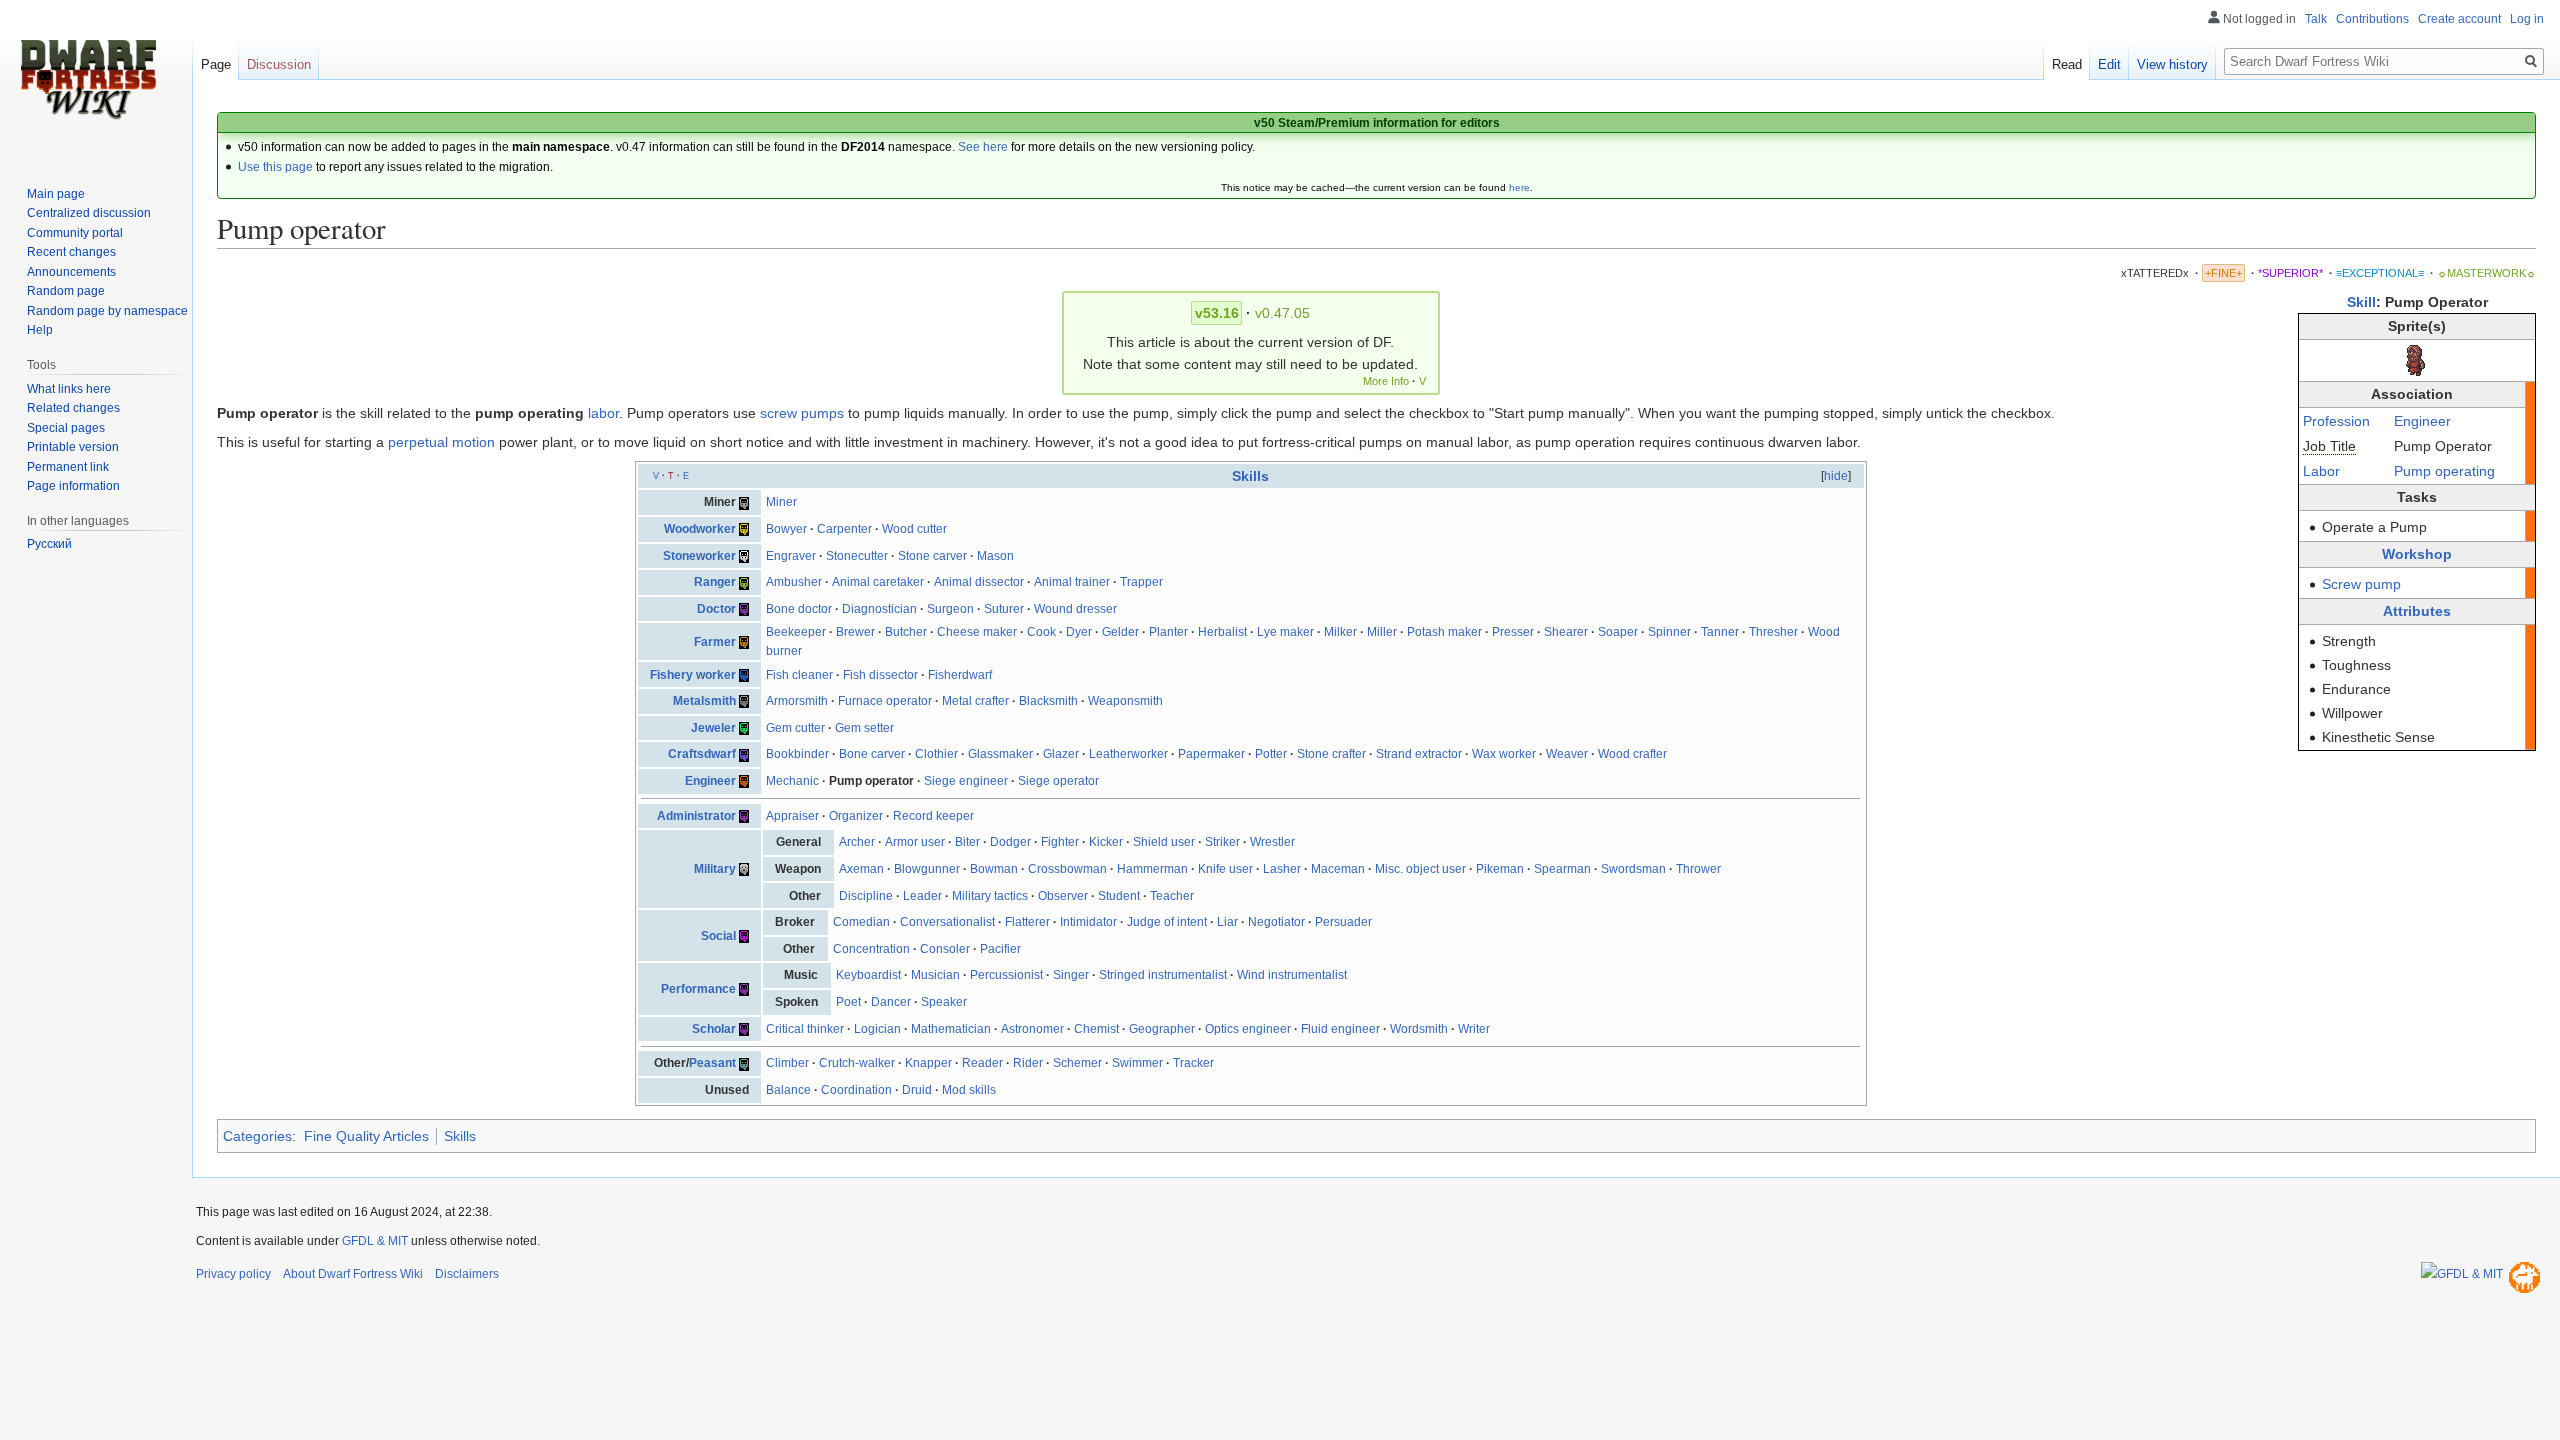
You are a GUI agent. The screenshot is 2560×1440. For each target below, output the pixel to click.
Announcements (71, 272)
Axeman (861, 869)
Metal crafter (975, 701)
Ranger (715, 582)
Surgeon (950, 609)
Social (718, 936)
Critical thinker (805, 1029)
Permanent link (68, 467)
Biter (967, 842)
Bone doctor (799, 609)
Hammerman (1152, 869)
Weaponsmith (1125, 701)
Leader (922, 896)
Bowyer (786, 529)
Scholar (714, 1029)
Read (2067, 64)
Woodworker (700, 529)
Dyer (1079, 632)
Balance (788, 1090)
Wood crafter (1632, 754)
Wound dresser (1075, 609)
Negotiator (1276, 922)
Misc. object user (1420, 869)
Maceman (1338, 869)
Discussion (279, 64)
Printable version (73, 447)
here (1519, 187)
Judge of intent (1167, 922)
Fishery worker (693, 675)
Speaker (944, 1002)
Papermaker (1211, 754)
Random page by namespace (107, 311)
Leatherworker (1128, 754)
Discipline (866, 896)
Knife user (1225, 869)
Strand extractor (1419, 754)
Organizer (856, 816)
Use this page (275, 167)
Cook (1041, 632)
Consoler (945, 949)
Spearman (1562, 869)
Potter (1271, 754)
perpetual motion (441, 442)
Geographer (1162, 1029)
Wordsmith (1419, 1029)
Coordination (856, 1090)
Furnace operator (885, 701)
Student (1119, 896)
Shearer (1566, 632)
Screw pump (2361, 584)
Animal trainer (1072, 582)
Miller (1382, 632)
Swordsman (1633, 869)
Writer (1474, 1029)
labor (603, 413)
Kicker (1106, 842)
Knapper (928, 1063)
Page (216, 64)
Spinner (1669, 632)
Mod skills (969, 1090)
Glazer (1061, 754)
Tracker (1193, 1063)
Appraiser (792, 816)
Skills (1250, 476)
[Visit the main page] (88, 80)
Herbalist (1222, 632)
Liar (1227, 922)
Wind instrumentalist (1292, 975)
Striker (1222, 842)
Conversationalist (947, 922)
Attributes (2417, 611)
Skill (2361, 302)
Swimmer (1137, 1063)
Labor (2321, 471)
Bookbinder (797, 754)
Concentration (871, 949)
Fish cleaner (799, 675)
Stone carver (932, 556)
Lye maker (1285, 632)
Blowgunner (927, 869)
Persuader (1343, 922)
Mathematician (951, 1029)
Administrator (696, 816)
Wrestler (1272, 842)
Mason (995, 556)
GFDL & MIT (375, 1241)
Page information (73, 486)
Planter (1168, 632)
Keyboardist (868, 975)
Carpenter (844, 529)
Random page (66, 291)
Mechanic (792, 781)
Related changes (73, 408)
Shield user (1164, 842)
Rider (1028, 1063)
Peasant (712, 1063)
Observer (1063, 896)
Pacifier (1000, 949)
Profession (2336, 421)
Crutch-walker (857, 1063)
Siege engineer (966, 781)
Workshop (2417, 554)
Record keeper (933, 816)
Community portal (75, 233)
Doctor (716, 609)
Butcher (906, 632)
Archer (857, 842)
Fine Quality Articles (366, 1136)
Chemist (1096, 1029)
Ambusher (794, 582)
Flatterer (1027, 922)
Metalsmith (704, 701)
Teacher (1172, 896)
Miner (781, 502)
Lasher (1282, 869)
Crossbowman (1067, 869)
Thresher (1773, 632)
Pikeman (1500, 869)
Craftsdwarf (702, 754)
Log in (2527, 19)
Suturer (1004, 609)
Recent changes (71, 252)
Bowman (994, 869)
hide (1836, 476)
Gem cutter (795, 728)
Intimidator (1088, 922)
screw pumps (802, 413)
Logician (877, 1029)
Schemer (1077, 1063)
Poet (848, 1002)
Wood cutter (914, 529)
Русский (49, 544)
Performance (698, 989)
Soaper (1618, 632)
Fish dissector (880, 675)
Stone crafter (1331, 754)
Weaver (1567, 754)
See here (983, 147)
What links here (69, 389)
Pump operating (2444, 471)
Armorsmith (797, 701)
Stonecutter (857, 556)
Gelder (1120, 632)
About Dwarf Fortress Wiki (353, 1274)
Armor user (915, 842)
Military (715, 869)
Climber (787, 1063)
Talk (2316, 19)
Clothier (936, 754)
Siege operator (1058, 781)
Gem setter (864, 728)
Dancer (891, 1002)
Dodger (1010, 842)
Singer (1071, 975)
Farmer (715, 642)
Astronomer (1032, 1029)
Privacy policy (233, 1274)
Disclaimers (467, 1274)
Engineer (2422, 421)
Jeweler (713, 728)
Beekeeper (796, 632)
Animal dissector (979, 582)
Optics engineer (1248, 1029)
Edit (2109, 64)
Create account (2459, 19)
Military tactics (990, 896)
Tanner (1720, 632)
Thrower (1698, 869)
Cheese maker (977, 632)
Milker (1340, 632)
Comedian (861, 922)
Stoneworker (699, 556)
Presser (1513, 632)
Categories (257, 1136)
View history (2172, 64)
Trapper (1141, 582)
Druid (917, 1090)
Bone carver (872, 754)
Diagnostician (879, 609)
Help (40, 330)
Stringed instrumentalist (1163, 975)
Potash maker (1444, 632)
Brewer (855, 632)
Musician (935, 975)
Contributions (2372, 19)
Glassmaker (1000, 754)
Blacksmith (1048, 701)
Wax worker (1504, 754)
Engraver (791, 556)
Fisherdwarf (960, 675)
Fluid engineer (1340, 1029)
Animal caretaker (878, 582)
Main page (56, 194)
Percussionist (1006, 975)
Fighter (1060, 842)
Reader (982, 1063)
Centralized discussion (89, 213)
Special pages (66, 428)
